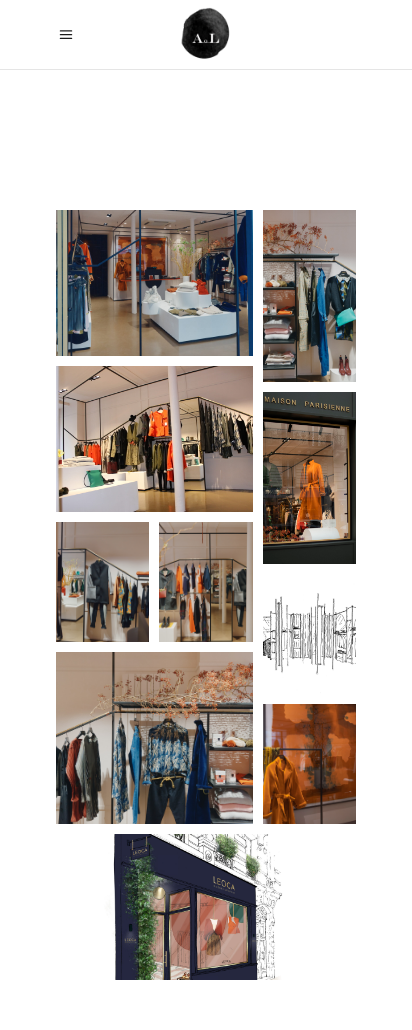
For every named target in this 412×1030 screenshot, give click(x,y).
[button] (154, 283)
